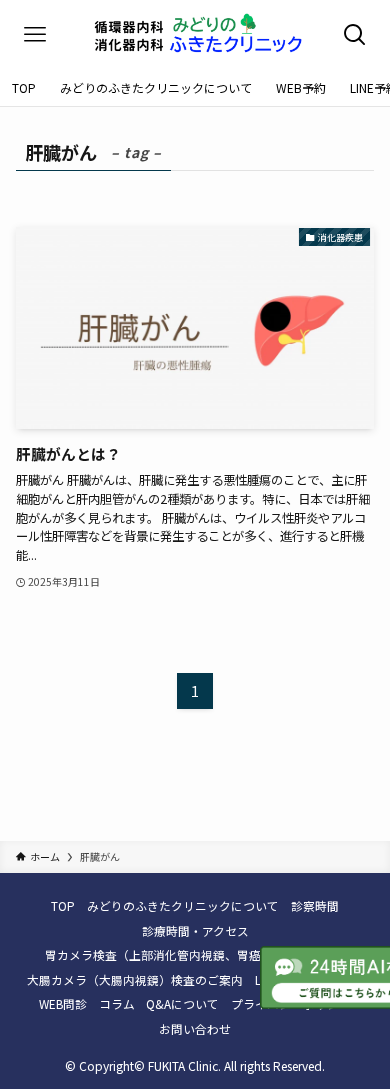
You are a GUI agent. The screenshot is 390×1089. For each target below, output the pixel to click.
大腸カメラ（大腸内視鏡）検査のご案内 (135, 979)
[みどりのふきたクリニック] (195, 35)
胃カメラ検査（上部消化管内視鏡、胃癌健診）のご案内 (195, 954)
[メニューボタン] (35, 35)
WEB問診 (63, 1003)
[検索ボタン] (355, 35)
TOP (63, 905)
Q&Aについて (182, 1003)
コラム (117, 1003)
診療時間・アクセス (195, 930)
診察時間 (315, 905)
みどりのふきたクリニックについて (183, 905)
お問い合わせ (195, 1028)
